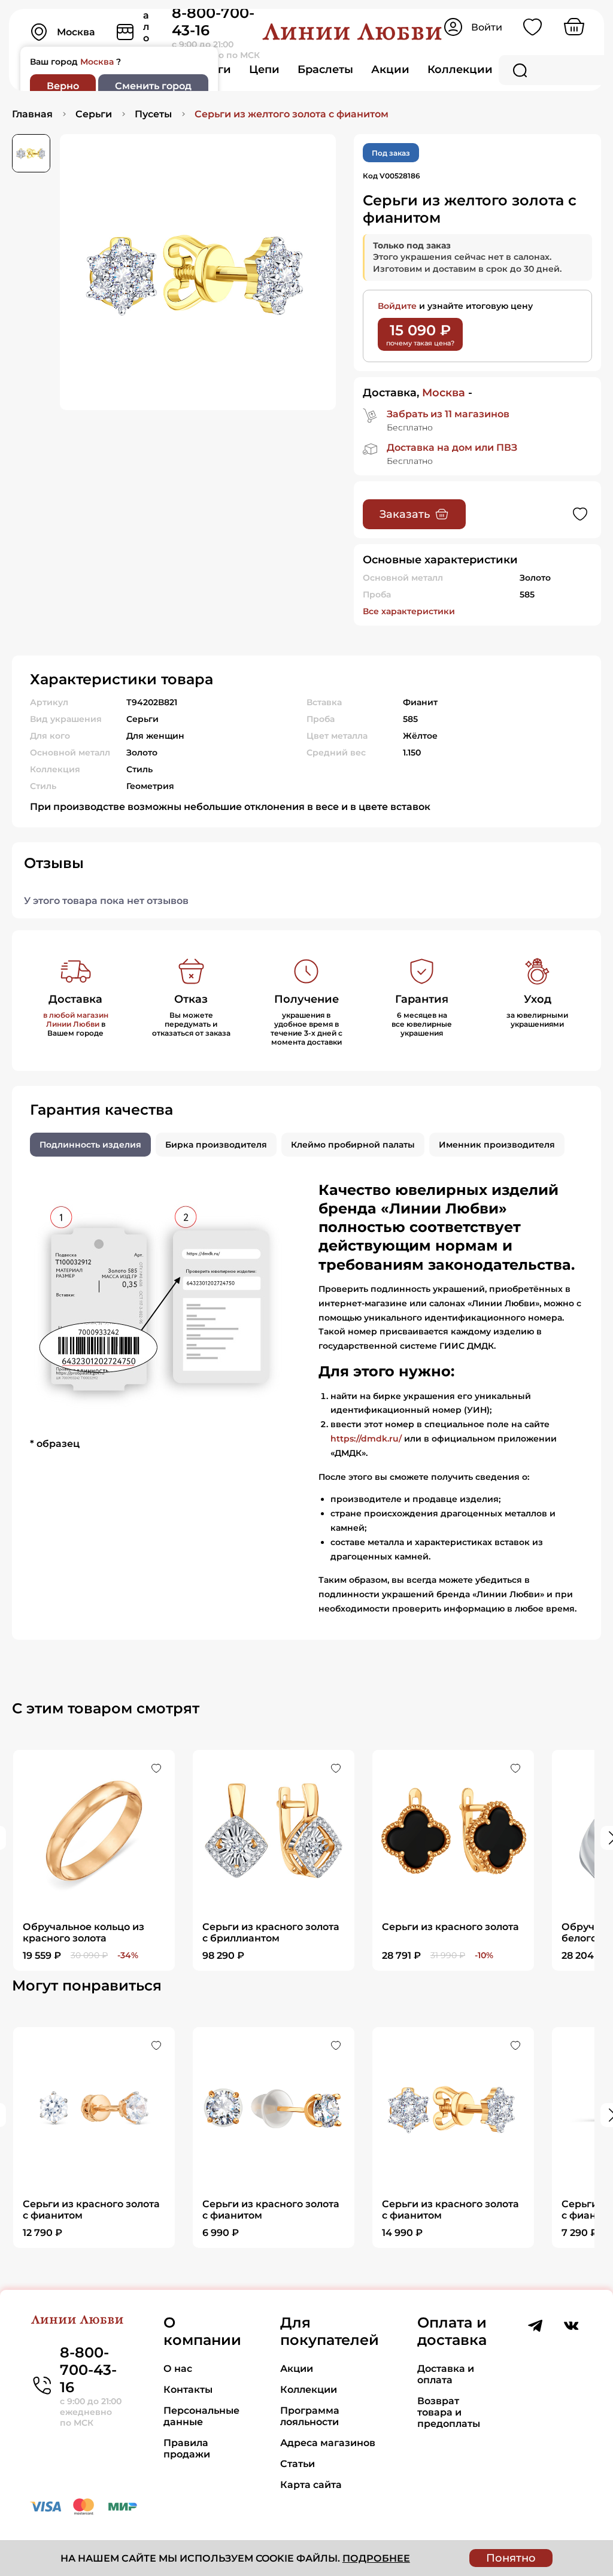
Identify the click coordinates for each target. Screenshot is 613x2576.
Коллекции (460, 69)
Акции (390, 69)
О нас (178, 2369)
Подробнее (376, 2558)
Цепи (264, 69)
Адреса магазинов (328, 2443)
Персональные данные (201, 2416)
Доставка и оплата (446, 2374)
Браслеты (325, 69)
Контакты (188, 2390)
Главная (32, 114)
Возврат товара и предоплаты (449, 2412)
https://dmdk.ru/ (366, 1439)
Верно (63, 86)
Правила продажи (187, 2448)
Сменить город (153, 86)
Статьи (298, 2464)
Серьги (94, 114)
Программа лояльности (310, 2416)
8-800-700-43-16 (88, 2370)
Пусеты (153, 114)
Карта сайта (311, 2485)
